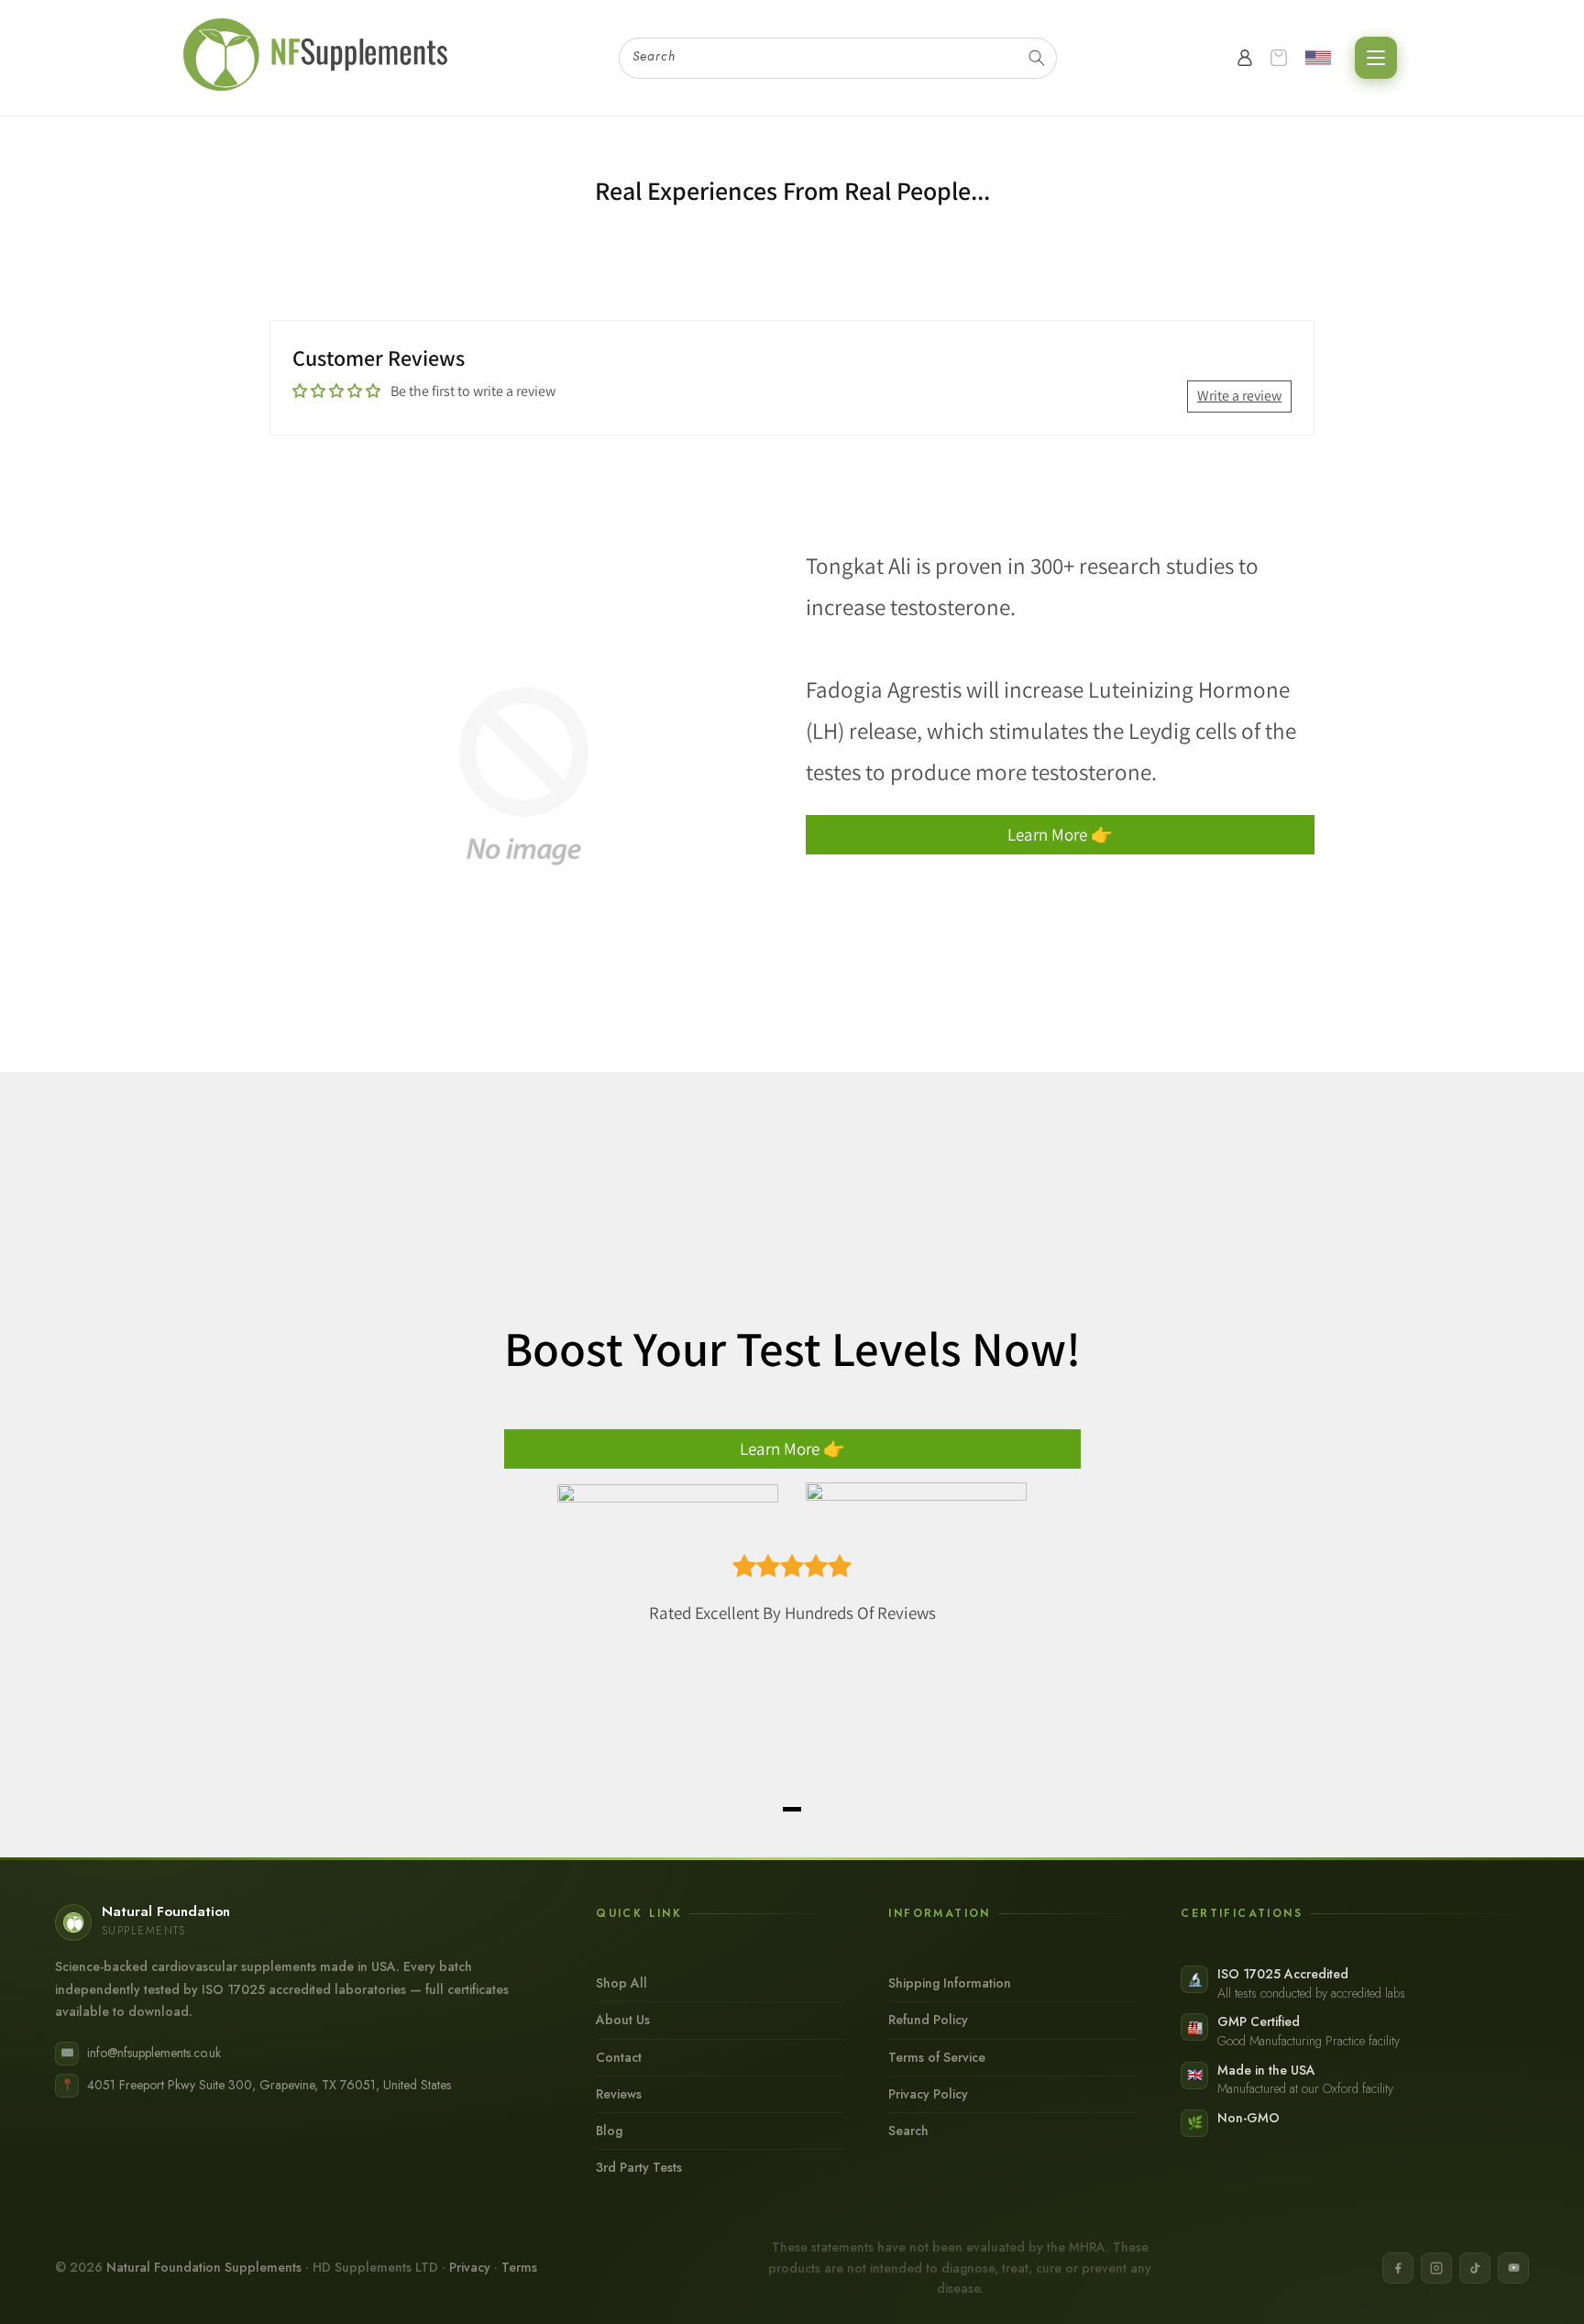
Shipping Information (950, 1983)
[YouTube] (1513, 2268)
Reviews (619, 2094)
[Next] (1278, 1464)
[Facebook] (1398, 2268)
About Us (623, 2020)
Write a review (1239, 396)
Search (908, 2131)
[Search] (1037, 58)
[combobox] (838, 58)
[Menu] (1376, 58)
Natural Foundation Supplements (204, 2267)
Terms (519, 2267)
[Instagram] (1436, 2268)
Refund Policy (928, 2020)
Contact (619, 2057)
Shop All (621, 1983)
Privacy (470, 2267)
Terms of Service (937, 2057)
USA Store (1321, 58)
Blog (609, 2131)
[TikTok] (1475, 2268)
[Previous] (306, 1464)
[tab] (792, 1809)
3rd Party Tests (639, 2167)
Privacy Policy (928, 2094)
